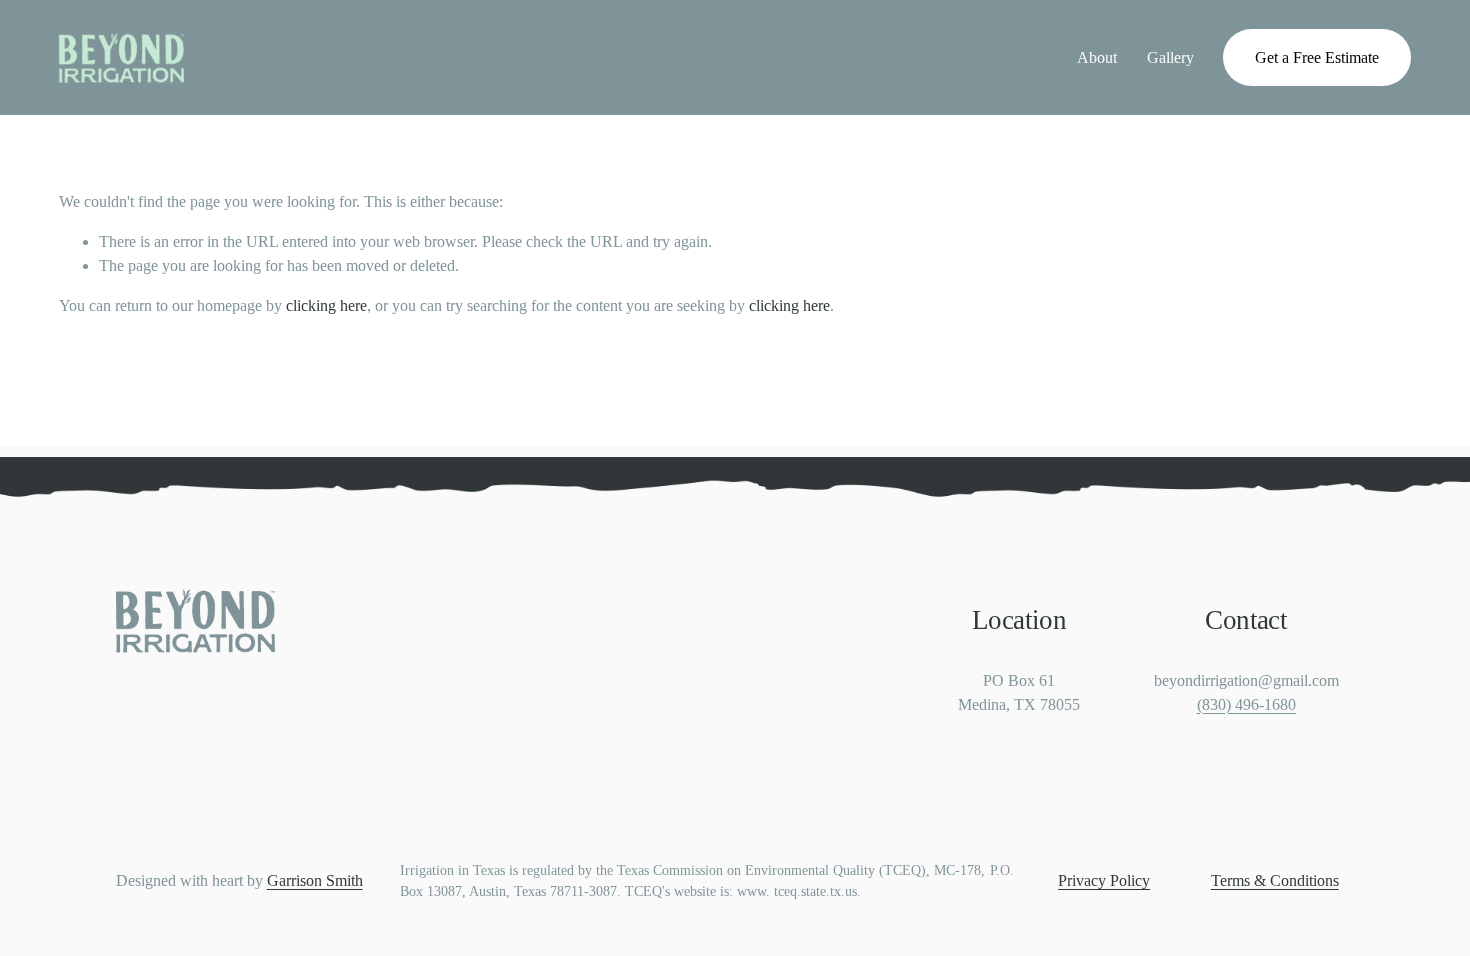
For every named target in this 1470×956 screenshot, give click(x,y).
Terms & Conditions (1275, 880)
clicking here (326, 305)
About (1097, 57)
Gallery (1170, 57)
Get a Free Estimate (1317, 57)
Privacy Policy (1104, 880)
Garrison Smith (315, 880)
